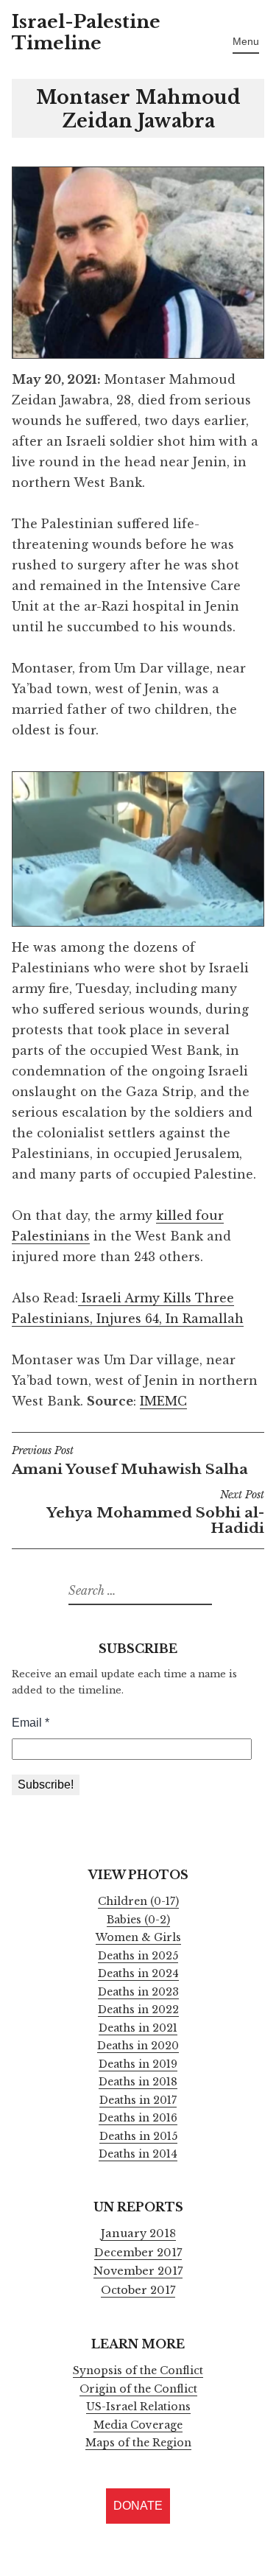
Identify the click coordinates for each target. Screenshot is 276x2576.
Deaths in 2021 (138, 2028)
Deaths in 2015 (138, 2136)
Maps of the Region (138, 2443)
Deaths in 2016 (138, 2118)
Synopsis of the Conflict (138, 2370)
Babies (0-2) (138, 1920)
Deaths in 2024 (138, 1973)
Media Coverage (138, 2425)
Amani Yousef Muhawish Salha (130, 1461)
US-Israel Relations (138, 2407)
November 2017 (138, 2271)
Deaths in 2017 (138, 2100)
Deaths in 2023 (138, 1992)
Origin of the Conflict (138, 2389)
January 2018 (138, 2233)
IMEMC (163, 1401)
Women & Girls (138, 1937)
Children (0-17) (138, 1901)
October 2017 (138, 2290)
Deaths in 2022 (138, 2010)
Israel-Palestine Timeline (86, 32)
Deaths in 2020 (138, 2046)
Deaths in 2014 (138, 2154)
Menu (246, 41)
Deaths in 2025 (138, 1956)
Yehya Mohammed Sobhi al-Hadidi (155, 1513)
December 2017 (138, 2253)
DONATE (138, 2506)
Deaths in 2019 (138, 2064)
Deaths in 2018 (138, 2082)
